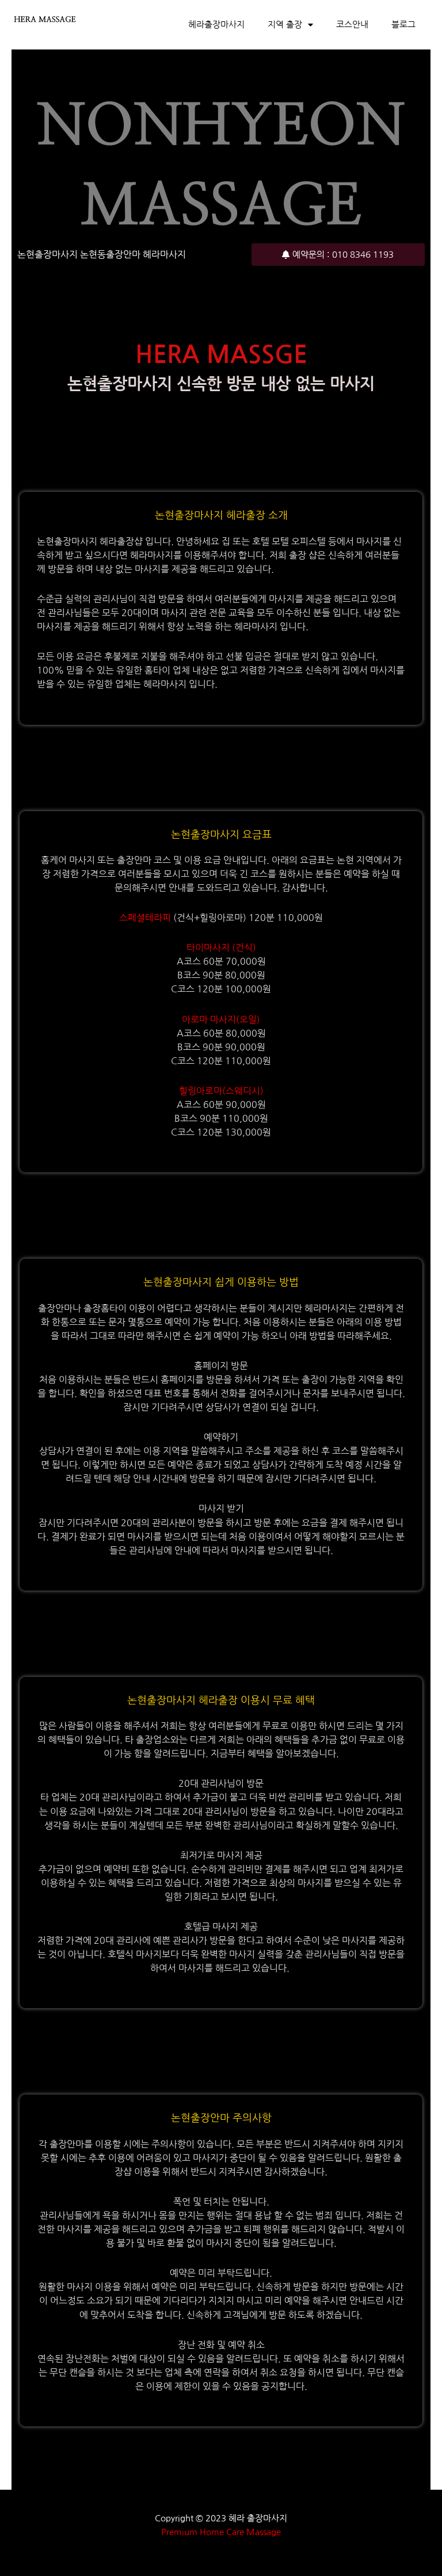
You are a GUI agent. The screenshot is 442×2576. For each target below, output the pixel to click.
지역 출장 (285, 25)
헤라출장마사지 (216, 25)
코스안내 (352, 25)
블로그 (403, 25)
